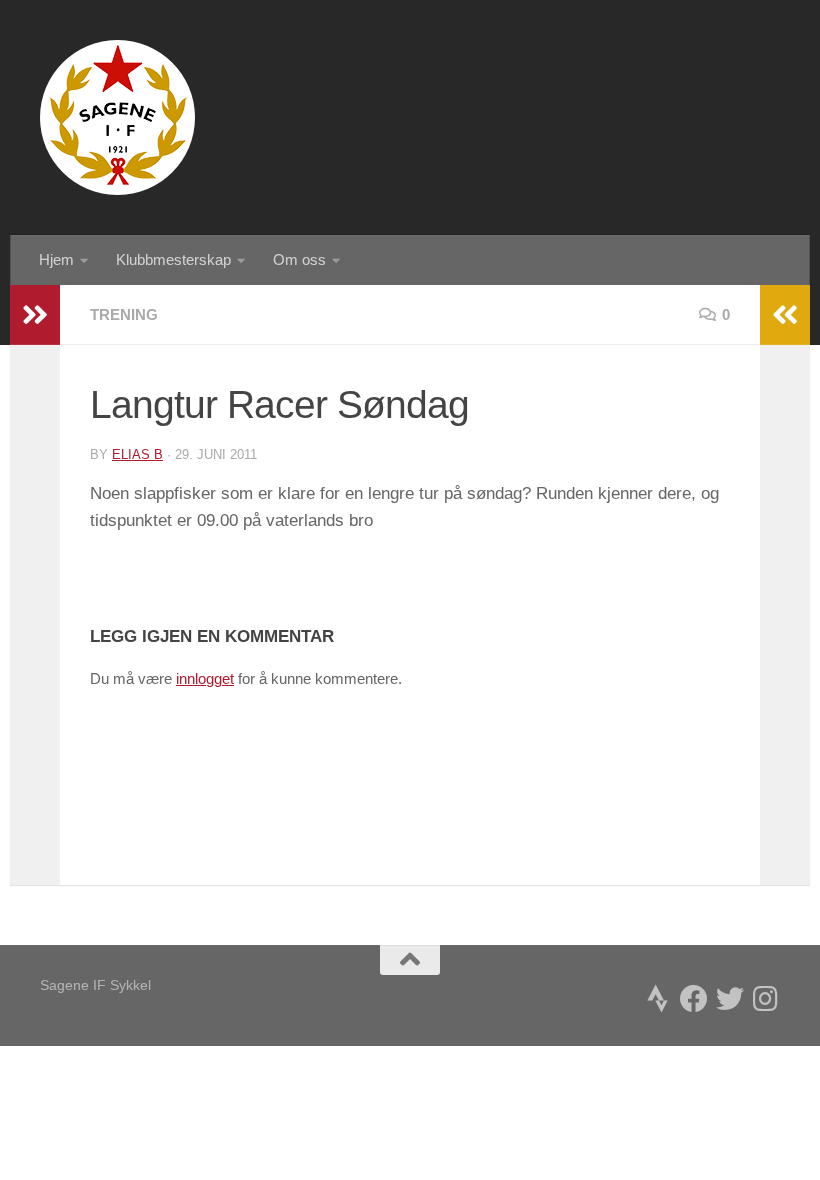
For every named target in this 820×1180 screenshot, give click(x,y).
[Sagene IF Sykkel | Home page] (117, 117)
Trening (124, 314)
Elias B (137, 454)
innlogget (205, 678)
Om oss (299, 259)
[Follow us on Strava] (658, 999)
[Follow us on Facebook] (694, 999)
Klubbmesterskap (173, 259)
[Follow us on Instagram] (766, 999)
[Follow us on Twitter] (730, 999)
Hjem (56, 259)
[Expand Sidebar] (35, 315)
